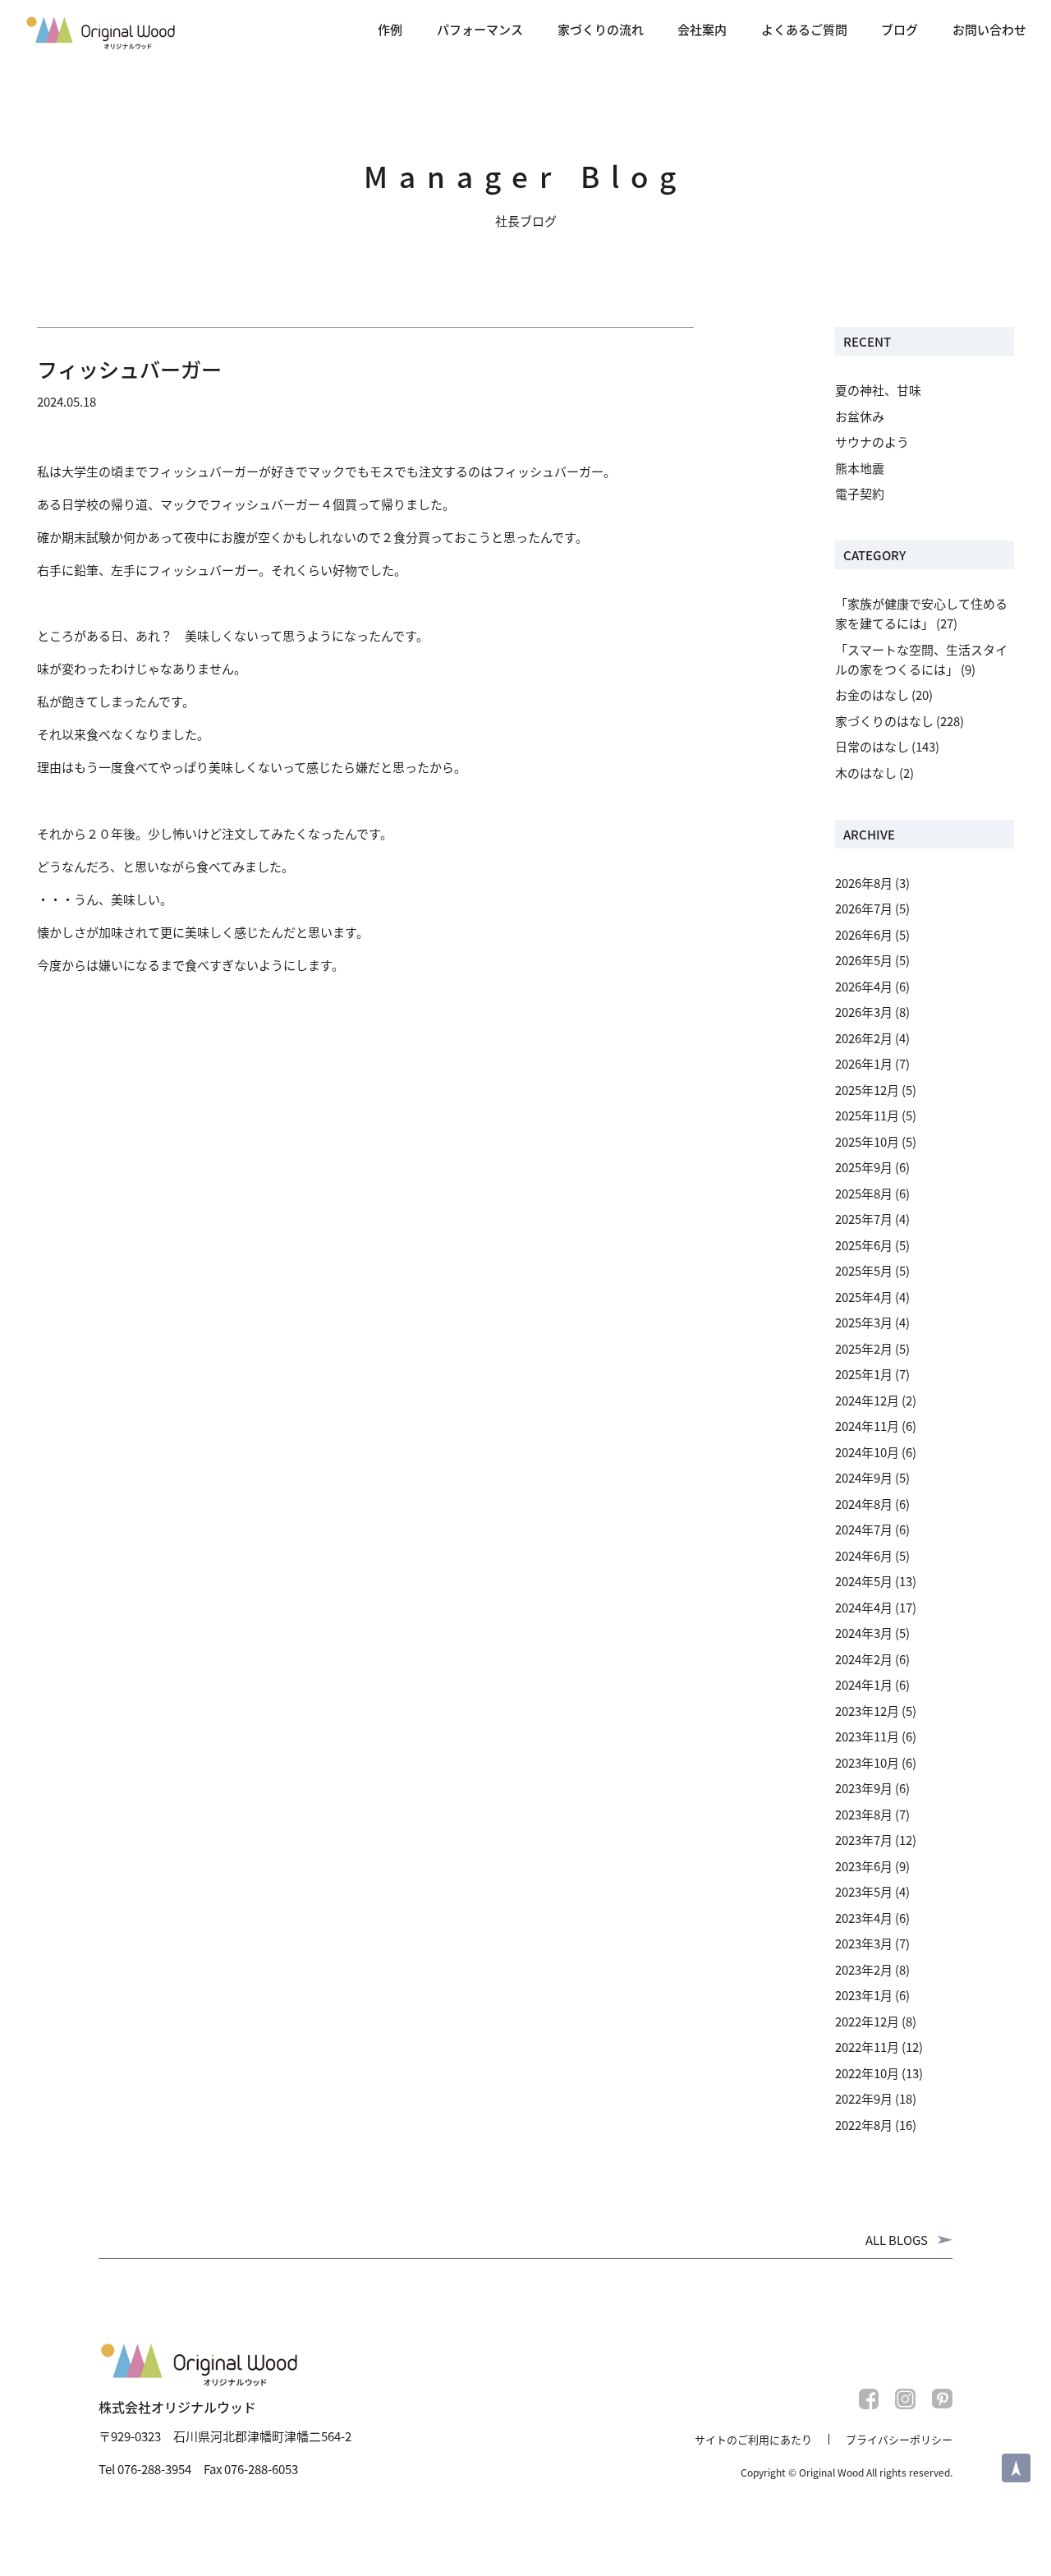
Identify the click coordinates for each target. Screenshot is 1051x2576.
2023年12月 (867, 1711)
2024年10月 (867, 1452)
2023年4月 (864, 1918)
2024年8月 (864, 1504)
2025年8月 (864, 1193)
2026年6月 (864, 934)
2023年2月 (864, 1969)
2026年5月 (864, 960)
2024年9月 (864, 1477)
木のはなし (866, 773)
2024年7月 (864, 1529)
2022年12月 (867, 2021)
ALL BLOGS (897, 2240)
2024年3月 (864, 1633)
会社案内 (702, 29)
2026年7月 (864, 908)
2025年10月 (867, 1141)
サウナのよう (872, 442)
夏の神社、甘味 (878, 390)
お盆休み (860, 416)
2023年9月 (864, 1788)
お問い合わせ (989, 29)
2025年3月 (864, 1322)
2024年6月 (864, 1555)
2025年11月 (867, 1115)
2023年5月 (864, 1891)
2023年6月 (864, 1866)
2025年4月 (864, 1297)
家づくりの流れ (601, 29)
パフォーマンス (480, 29)
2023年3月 (864, 1943)
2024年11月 (867, 1426)
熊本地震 (860, 468)
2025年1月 (864, 1374)
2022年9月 (864, 2098)
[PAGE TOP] (1016, 2468)
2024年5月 (864, 1581)
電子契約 (860, 493)
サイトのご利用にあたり (753, 2439)
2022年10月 (867, 2073)
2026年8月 (864, 883)
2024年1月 (864, 1684)
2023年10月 (867, 1762)
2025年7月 (864, 1219)
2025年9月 (864, 1167)
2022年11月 (867, 2047)
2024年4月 (864, 1607)
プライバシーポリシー (899, 2439)
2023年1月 (864, 1995)
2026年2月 (864, 1038)
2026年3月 (864, 1012)
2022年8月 (864, 2125)
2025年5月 (864, 1270)
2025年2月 (864, 1348)
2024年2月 (864, 1659)
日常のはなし (872, 746)
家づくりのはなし (884, 721)
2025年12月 (867, 1090)
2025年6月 (864, 1245)
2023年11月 (867, 1736)
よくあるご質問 (804, 29)
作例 (390, 29)
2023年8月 (864, 1814)
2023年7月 (864, 1840)
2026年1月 (864, 1063)
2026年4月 (864, 986)
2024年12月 (867, 1400)
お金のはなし (872, 695)
